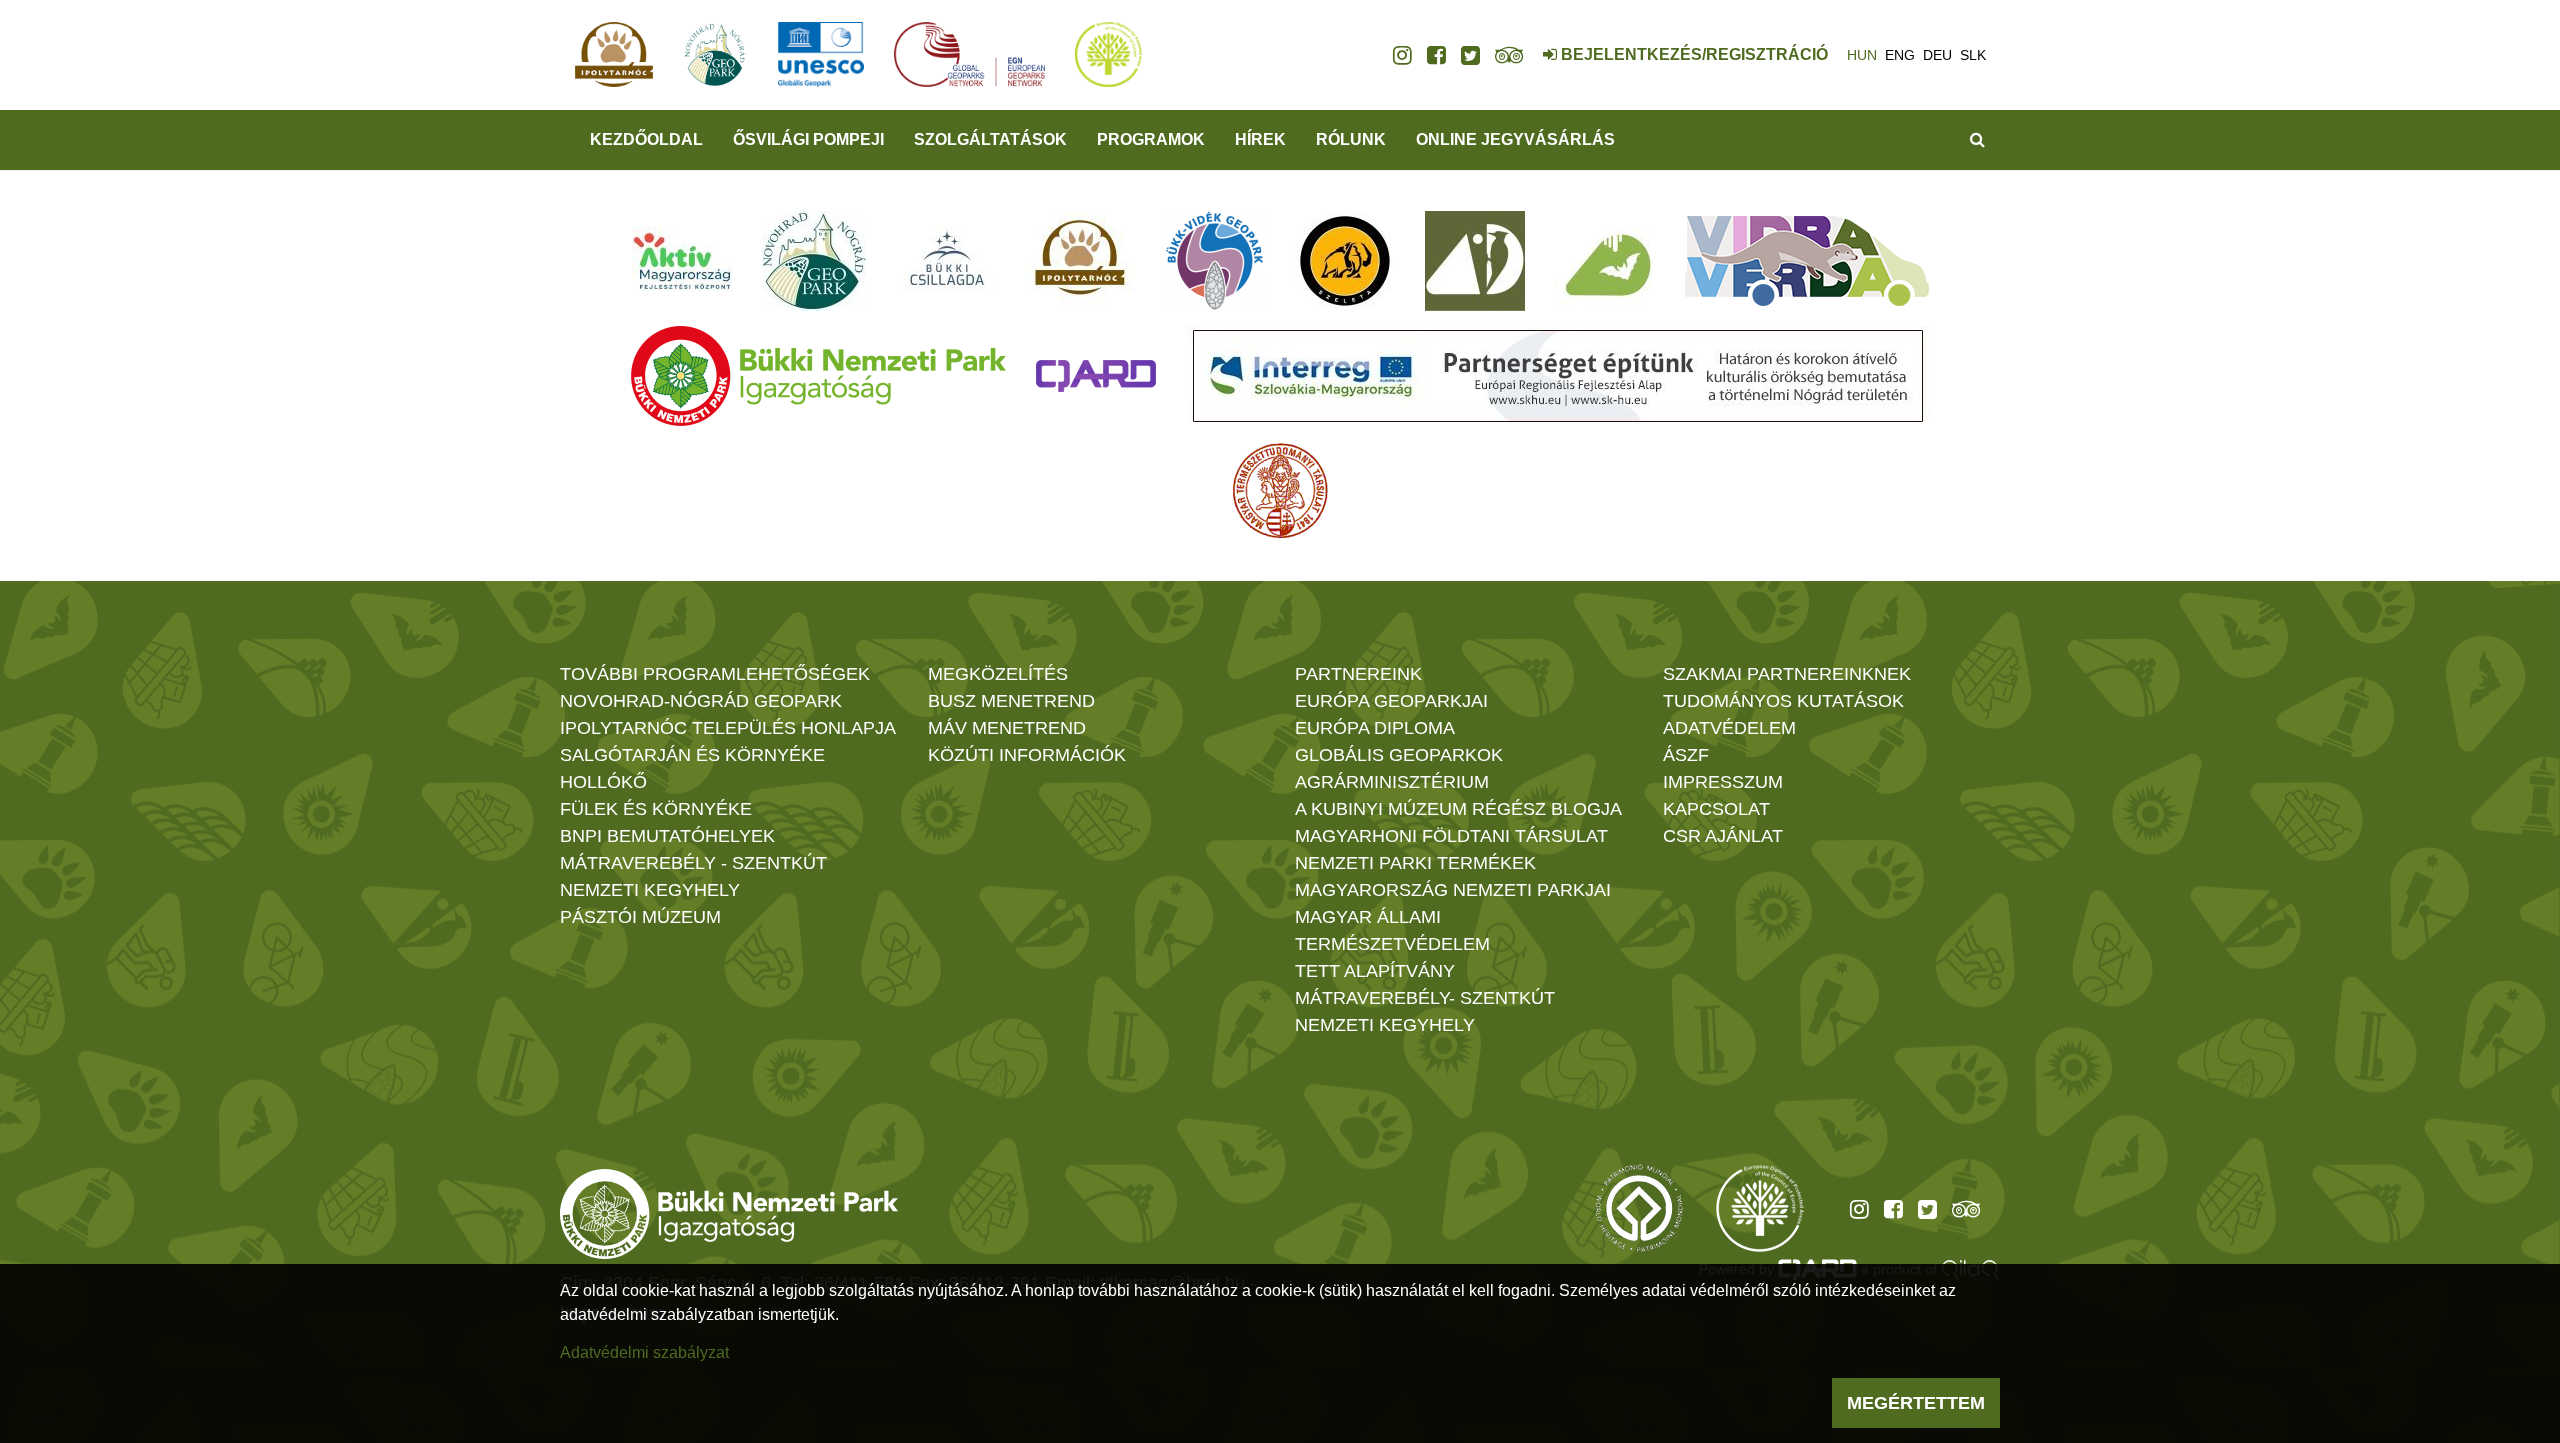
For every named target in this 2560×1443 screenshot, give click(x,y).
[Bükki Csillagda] (946, 261)
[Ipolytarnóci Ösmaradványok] (1080, 261)
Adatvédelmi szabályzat (644, 1352)
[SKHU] (1558, 376)
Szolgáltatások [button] (990, 139)
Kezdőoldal (646, 139)
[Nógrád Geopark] (814, 261)
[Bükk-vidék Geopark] (1215, 261)
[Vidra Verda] (1807, 261)
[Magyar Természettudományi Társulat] (1280, 491)
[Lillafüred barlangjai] (1605, 261)
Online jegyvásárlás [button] (1515, 139)
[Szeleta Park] (1345, 261)
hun (1862, 55)
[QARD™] (1096, 376)
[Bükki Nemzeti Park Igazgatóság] (818, 376)
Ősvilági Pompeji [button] (808, 139)
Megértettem (1916, 1403)
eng (1900, 55)
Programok (1151, 139)
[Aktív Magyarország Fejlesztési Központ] (682, 261)
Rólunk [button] (1351, 139)
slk (1973, 55)
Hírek (1260, 139)
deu (1937, 55)
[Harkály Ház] (1475, 261)
